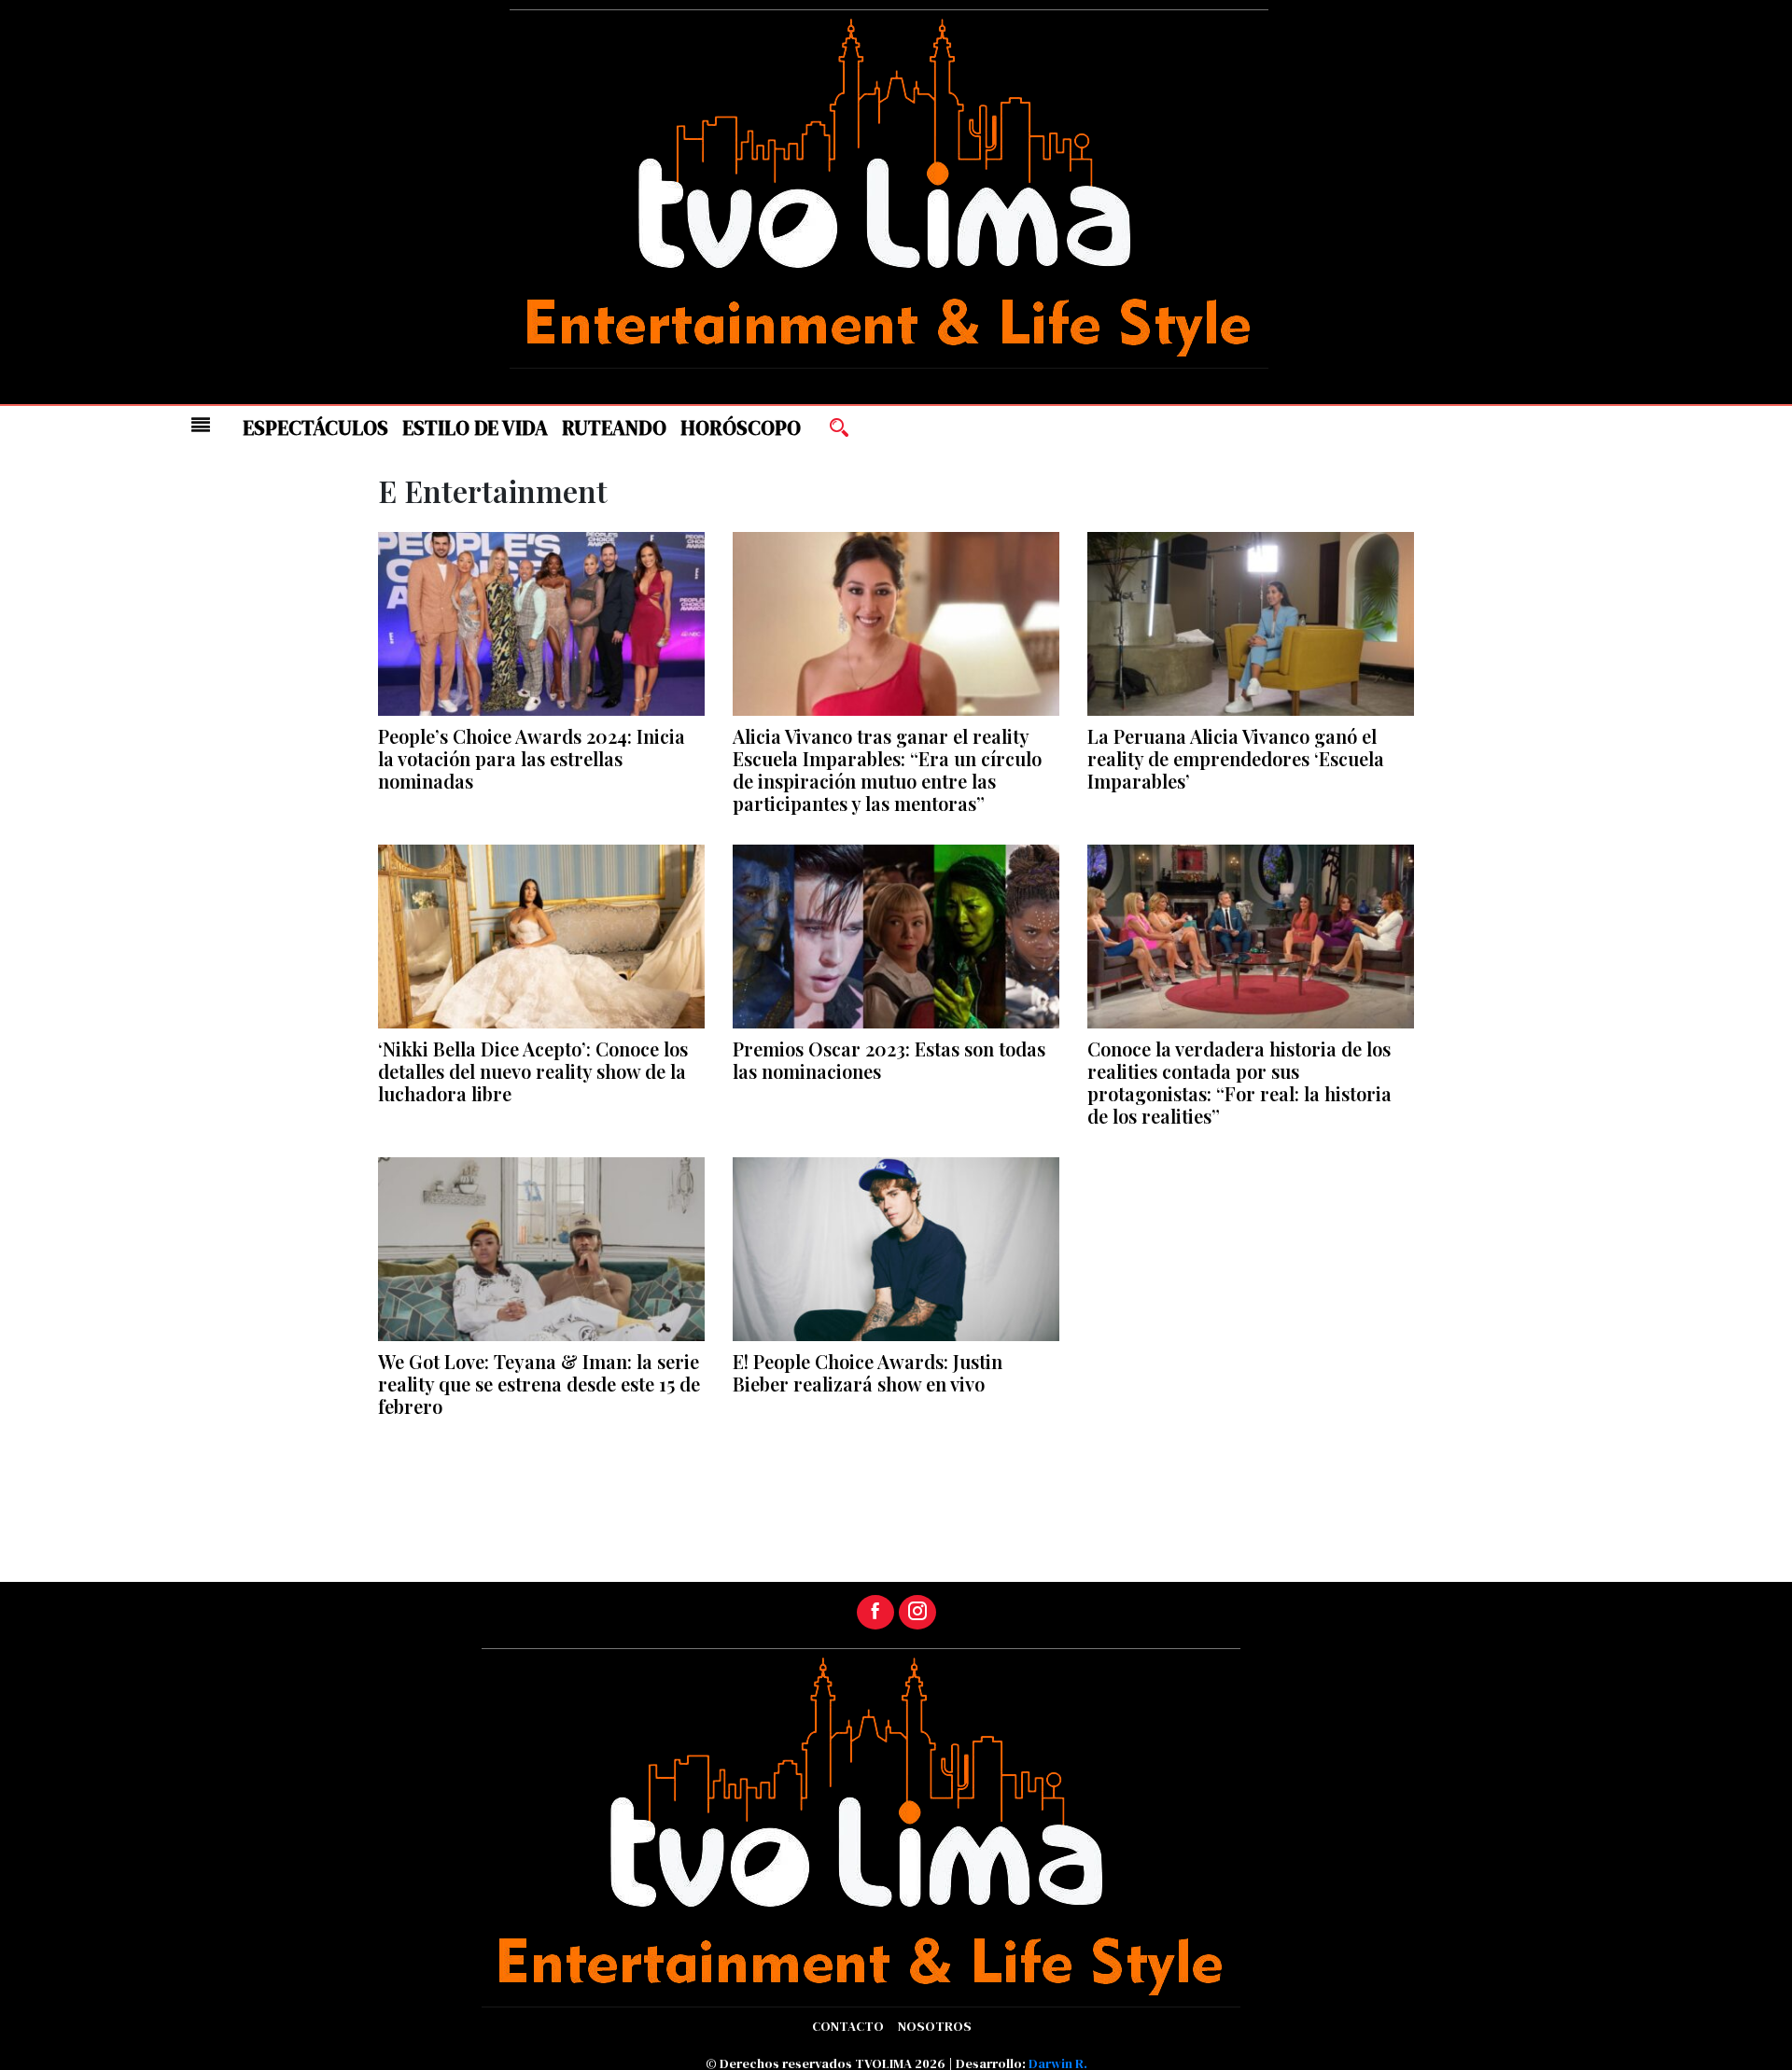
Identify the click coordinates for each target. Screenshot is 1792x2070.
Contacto (848, 2026)
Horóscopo (741, 428)
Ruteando (614, 428)
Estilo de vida (475, 428)
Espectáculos (315, 428)
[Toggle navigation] (201, 425)
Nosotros (935, 2026)
